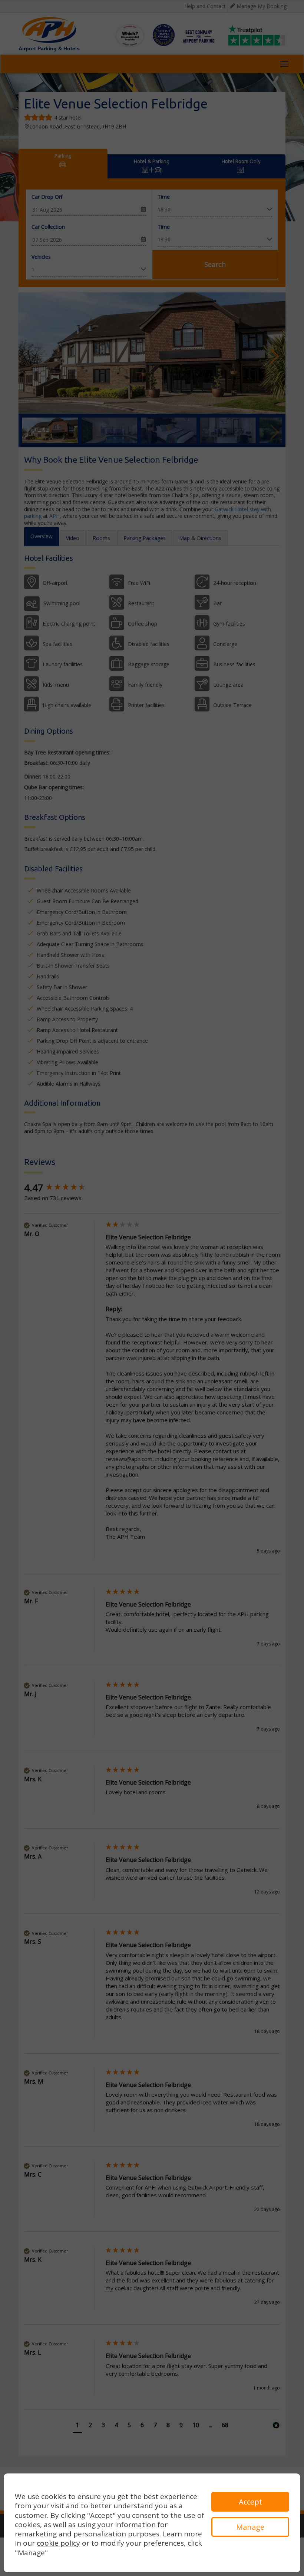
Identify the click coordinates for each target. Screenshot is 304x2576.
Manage (250, 2527)
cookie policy (58, 2543)
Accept (250, 2502)
